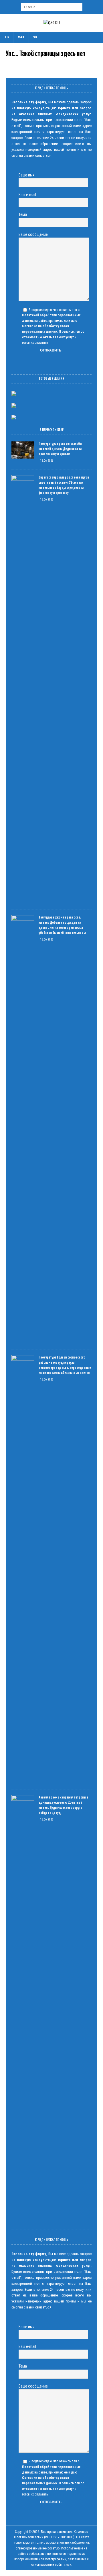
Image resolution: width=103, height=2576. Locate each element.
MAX (21, 37)
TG (7, 37)
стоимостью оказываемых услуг (48, 337)
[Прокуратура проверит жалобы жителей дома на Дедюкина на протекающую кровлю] (23, 450)
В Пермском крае (52, 430)
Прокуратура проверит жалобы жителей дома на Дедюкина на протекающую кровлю (60, 449)
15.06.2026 (47, 461)
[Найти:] (52, 7)
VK (35, 37)
